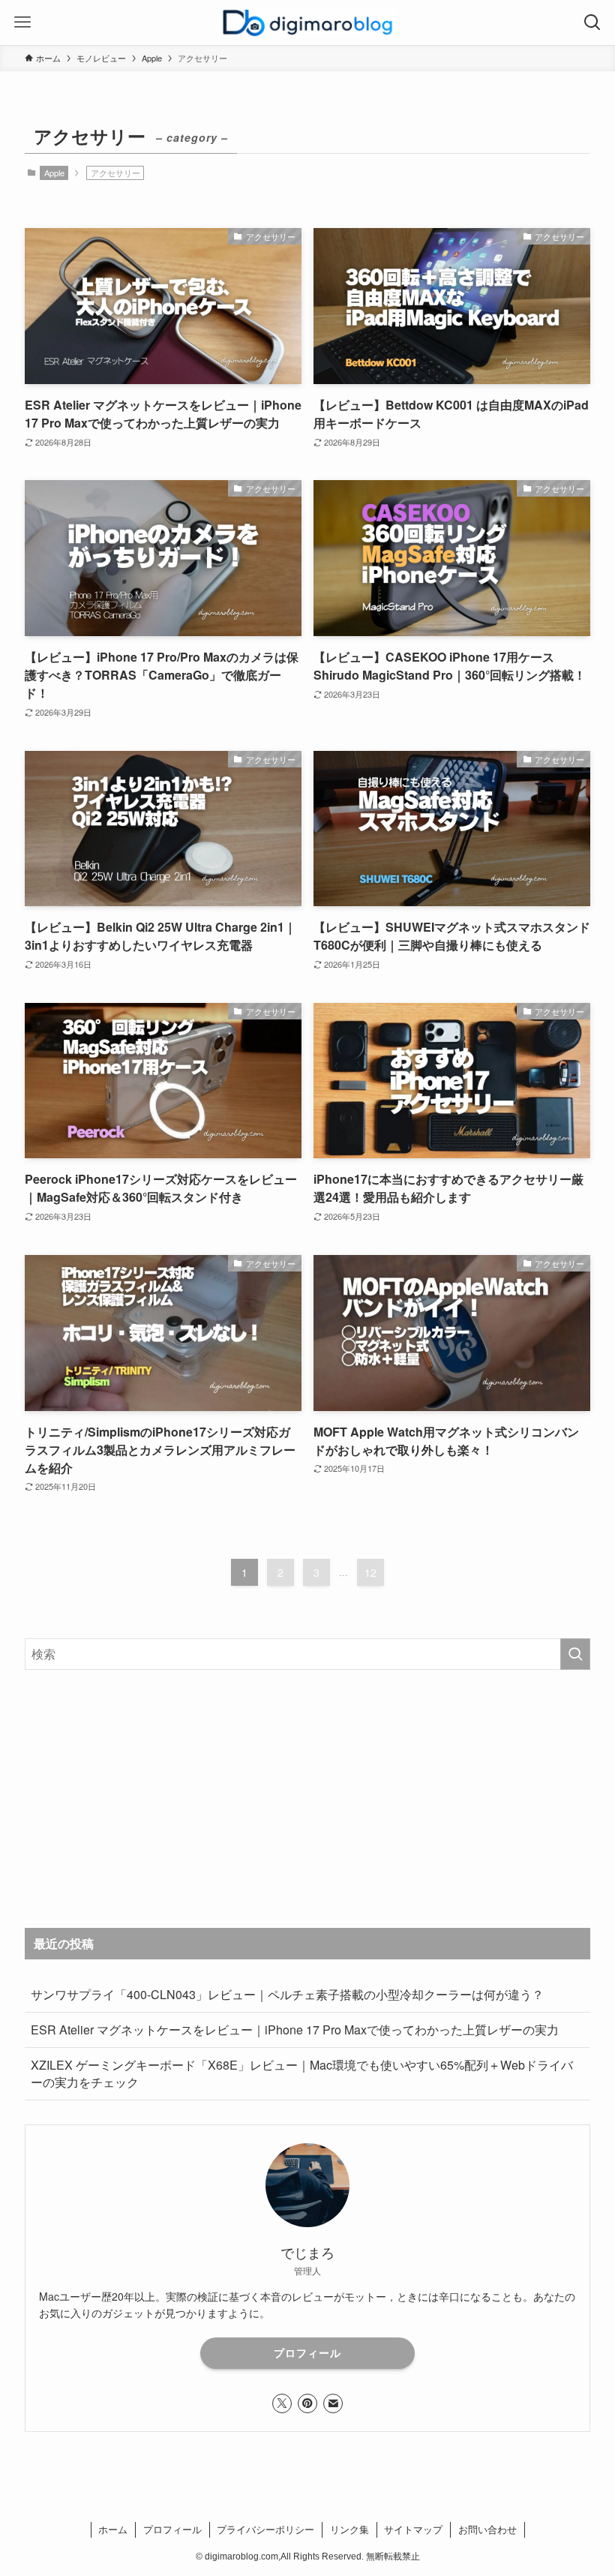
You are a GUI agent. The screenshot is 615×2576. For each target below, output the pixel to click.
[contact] (333, 2403)
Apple (54, 173)
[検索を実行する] (575, 1654)
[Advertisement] (307, 1799)
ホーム (113, 2529)
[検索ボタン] (592, 23)
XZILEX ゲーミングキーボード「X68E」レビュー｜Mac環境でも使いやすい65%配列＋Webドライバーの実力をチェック (302, 2073)
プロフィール (307, 2352)
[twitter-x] (282, 2403)
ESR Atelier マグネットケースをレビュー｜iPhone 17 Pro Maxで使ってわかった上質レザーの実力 (295, 2030)
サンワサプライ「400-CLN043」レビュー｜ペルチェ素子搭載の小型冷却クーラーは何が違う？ (287, 1994)
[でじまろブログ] (307, 23)
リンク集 (349, 2529)
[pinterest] (307, 2403)
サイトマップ (413, 2529)
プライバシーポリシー (265, 2529)
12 (370, 1572)
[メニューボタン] (22, 23)
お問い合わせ (487, 2529)
